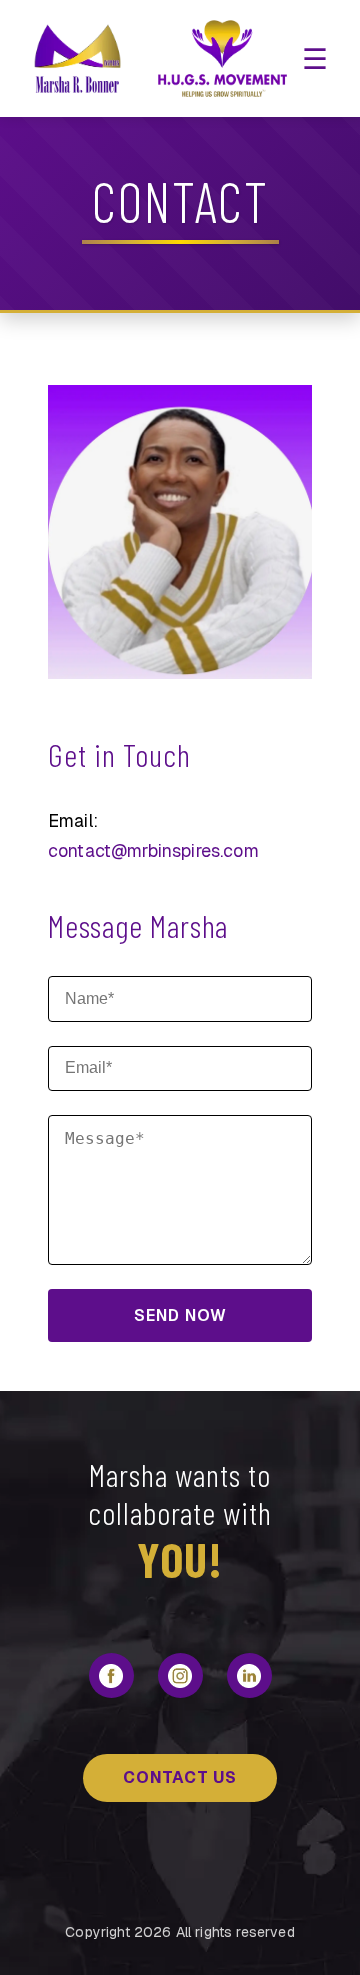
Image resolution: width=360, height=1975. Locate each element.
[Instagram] (180, 1675)
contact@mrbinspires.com (153, 850)
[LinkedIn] (249, 1675)
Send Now (180, 1315)
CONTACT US (180, 1777)
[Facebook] (111, 1675)
